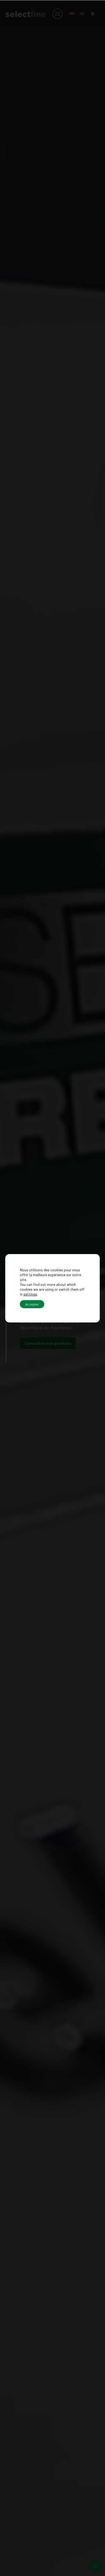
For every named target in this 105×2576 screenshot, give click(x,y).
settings (30, 1294)
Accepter (32, 1304)
